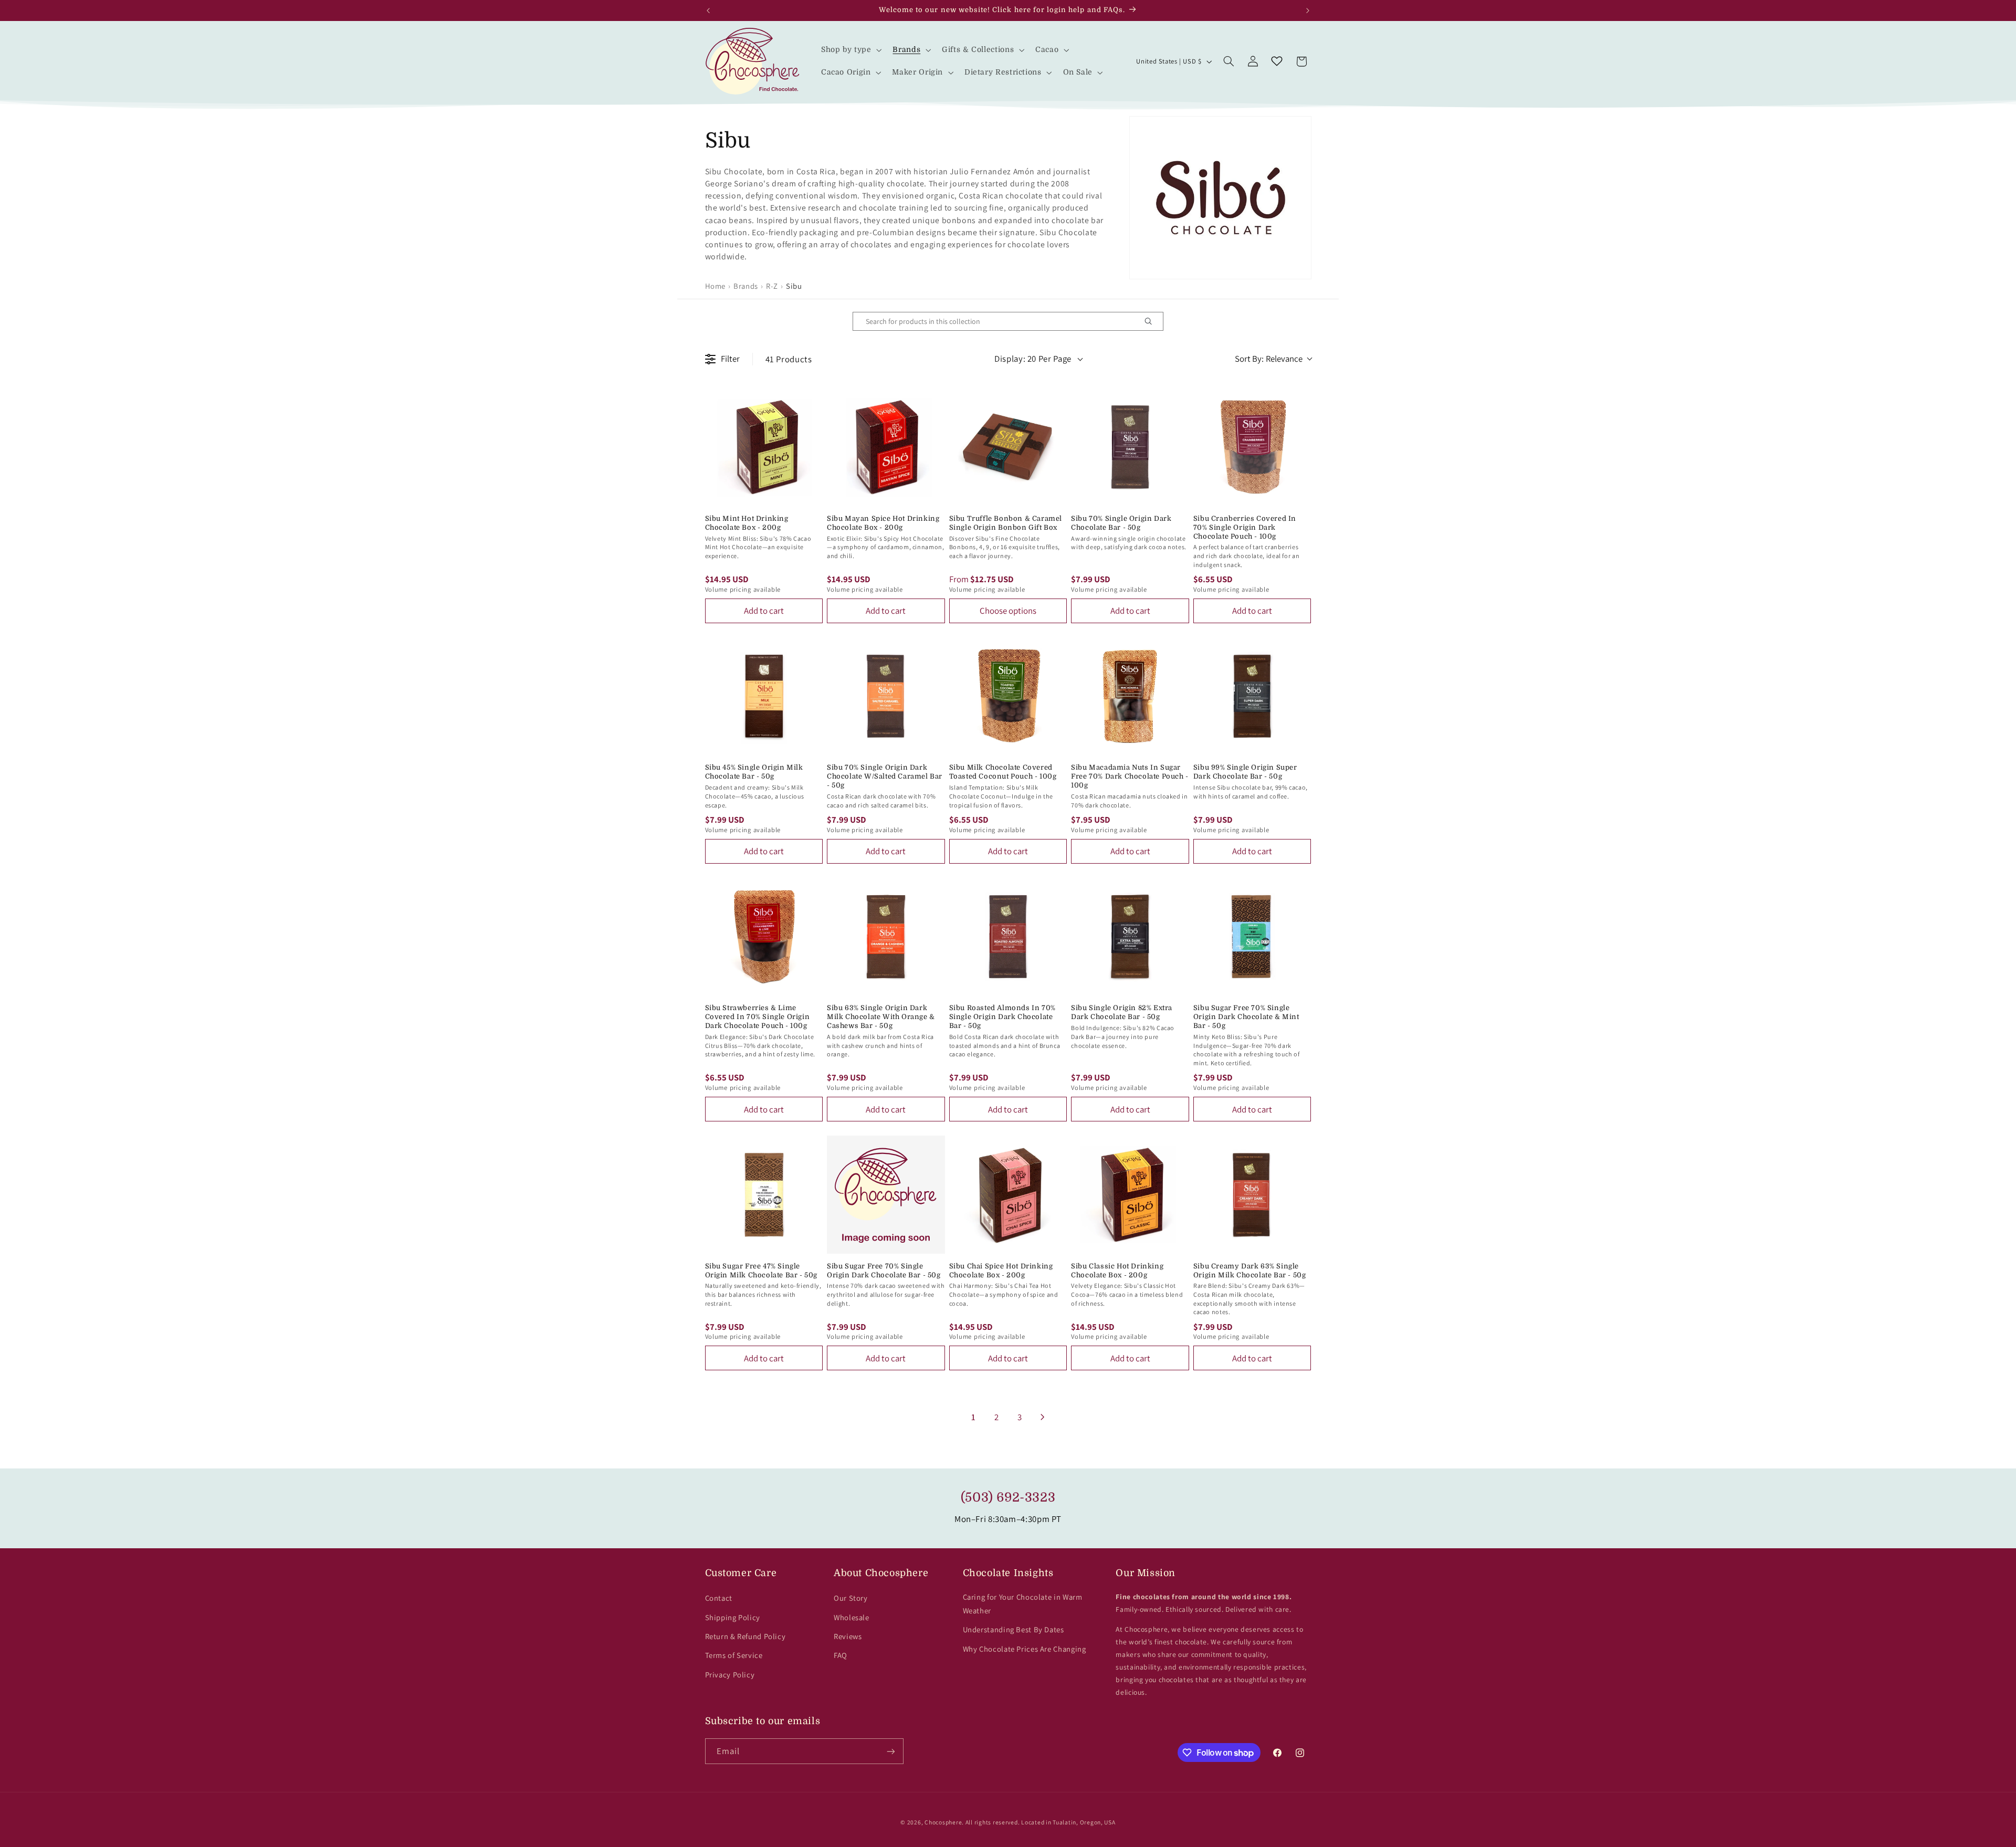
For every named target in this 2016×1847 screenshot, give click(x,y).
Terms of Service (734, 1655)
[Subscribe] (890, 1751)
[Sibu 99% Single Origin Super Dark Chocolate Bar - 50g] (1252, 696)
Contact (719, 1598)
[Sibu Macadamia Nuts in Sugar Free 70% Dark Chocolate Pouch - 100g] (1130, 696)
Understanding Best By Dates (1014, 1629)
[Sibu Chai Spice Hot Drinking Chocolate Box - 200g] (1008, 1195)
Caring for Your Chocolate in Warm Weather (1023, 1604)
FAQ (841, 1655)
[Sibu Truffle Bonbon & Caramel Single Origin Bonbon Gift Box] (1008, 447)
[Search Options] (1152, 321)
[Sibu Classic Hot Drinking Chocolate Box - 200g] (1130, 1195)
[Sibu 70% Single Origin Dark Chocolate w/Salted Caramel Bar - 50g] (886, 696)
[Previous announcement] (708, 11)
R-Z (772, 286)
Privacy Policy (730, 1675)
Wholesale (852, 1617)
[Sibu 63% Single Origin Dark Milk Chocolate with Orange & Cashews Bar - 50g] (886, 937)
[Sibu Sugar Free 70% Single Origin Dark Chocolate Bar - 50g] (886, 1195)
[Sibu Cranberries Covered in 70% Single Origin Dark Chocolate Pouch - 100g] (1252, 447)
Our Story (851, 1598)
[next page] (1043, 1417)
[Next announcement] (1308, 11)
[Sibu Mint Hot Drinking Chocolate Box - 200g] (764, 447)
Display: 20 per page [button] (1033, 359)
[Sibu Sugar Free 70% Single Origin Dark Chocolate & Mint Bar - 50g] (1252, 937)
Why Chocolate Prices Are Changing (1025, 1649)
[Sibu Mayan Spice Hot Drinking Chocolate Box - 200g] (886, 447)
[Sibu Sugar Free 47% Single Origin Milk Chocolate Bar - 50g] (764, 1195)
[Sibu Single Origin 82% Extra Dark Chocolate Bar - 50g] (1130, 937)
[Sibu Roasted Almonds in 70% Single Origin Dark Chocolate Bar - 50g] (1008, 937)
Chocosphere (943, 1822)
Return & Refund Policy (745, 1636)
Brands (746, 286)
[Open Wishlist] (1277, 61)
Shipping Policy (733, 1617)
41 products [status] (789, 359)
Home (716, 286)
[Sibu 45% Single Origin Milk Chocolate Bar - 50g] (764, 696)
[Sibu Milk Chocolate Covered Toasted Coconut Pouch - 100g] (1008, 696)
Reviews (848, 1636)
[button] (850, 50)
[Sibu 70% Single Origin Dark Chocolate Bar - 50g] (1130, 447)
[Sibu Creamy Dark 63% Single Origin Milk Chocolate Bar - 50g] (1252, 1195)
